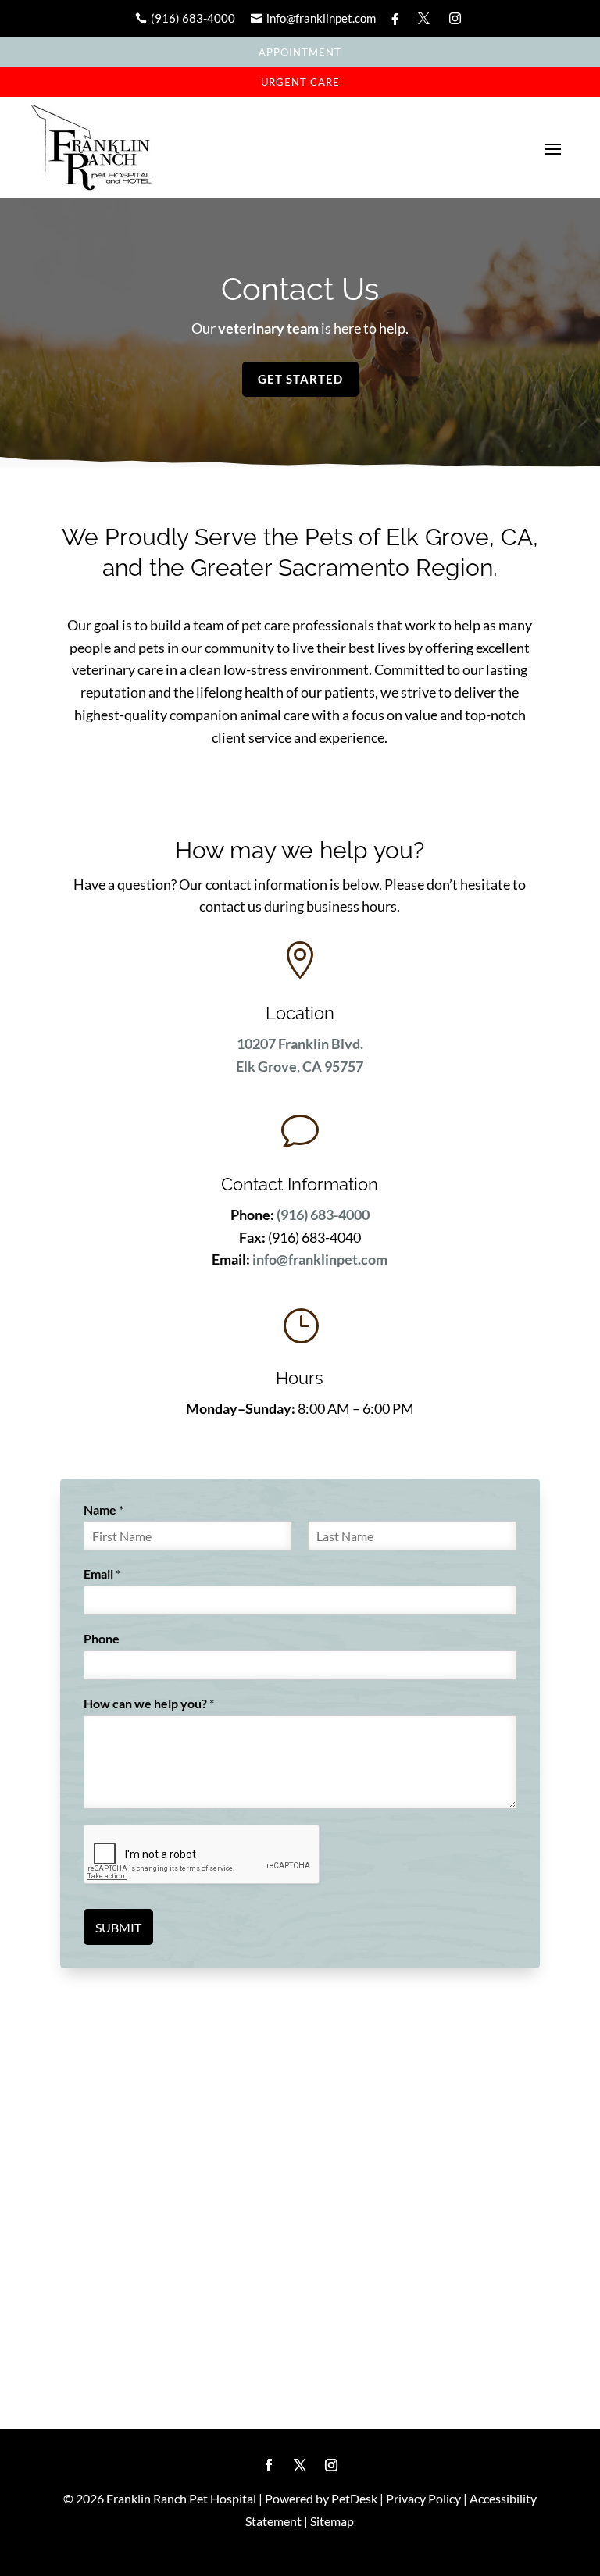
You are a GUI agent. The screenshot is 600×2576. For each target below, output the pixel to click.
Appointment (300, 52)
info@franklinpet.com (320, 1259)
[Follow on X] (300, 2465)
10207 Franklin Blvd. (300, 1044)
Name (104, 1509)
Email (102, 1573)
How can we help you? (149, 1703)
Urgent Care (300, 82)
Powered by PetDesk (321, 2498)
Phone (102, 1638)
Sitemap (332, 2521)
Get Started (300, 379)
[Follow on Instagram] (331, 2465)
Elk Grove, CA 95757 (300, 1066)
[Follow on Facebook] (269, 2465)
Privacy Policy (423, 2498)
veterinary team (267, 328)
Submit (118, 1927)
